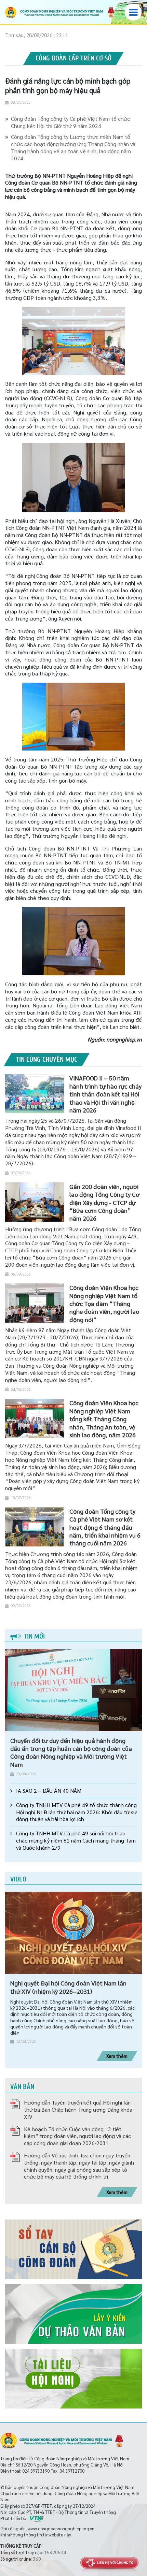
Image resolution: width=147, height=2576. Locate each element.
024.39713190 (36, 2471)
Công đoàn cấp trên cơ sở (73, 58)
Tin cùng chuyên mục (47, 1059)
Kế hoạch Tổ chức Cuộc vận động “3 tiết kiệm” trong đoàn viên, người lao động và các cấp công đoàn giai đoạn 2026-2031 (77, 2136)
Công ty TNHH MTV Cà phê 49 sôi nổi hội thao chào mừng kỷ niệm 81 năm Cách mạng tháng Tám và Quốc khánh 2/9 (76, 1840)
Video (18, 1879)
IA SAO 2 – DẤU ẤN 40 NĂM (49, 1791)
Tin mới (34, 1636)
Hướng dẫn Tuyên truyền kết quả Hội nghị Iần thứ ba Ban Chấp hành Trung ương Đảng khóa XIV (78, 2109)
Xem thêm (117, 2056)
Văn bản (22, 2087)
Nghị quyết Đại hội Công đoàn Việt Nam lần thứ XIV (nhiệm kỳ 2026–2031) (68, 1987)
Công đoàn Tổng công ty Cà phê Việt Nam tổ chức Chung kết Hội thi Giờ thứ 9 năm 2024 (70, 122)
